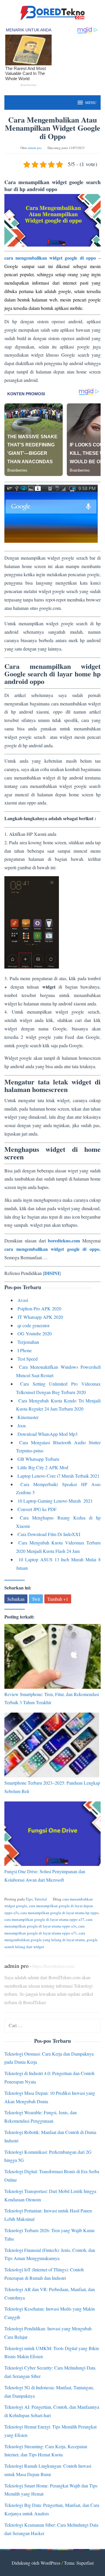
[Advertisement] (52, 658)
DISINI (52, 1273)
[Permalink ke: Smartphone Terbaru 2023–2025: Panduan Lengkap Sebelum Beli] (52, 1745)
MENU (91, 103)
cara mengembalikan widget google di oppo (50, 258)
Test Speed (28, 1359)
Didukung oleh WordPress (36, 2563)
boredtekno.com (64, 1241)
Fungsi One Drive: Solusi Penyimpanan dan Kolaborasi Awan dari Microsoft (45, 1876)
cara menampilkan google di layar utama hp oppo (60, 1913)
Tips (29, 1899)
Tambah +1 (58, 1599)
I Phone (25, 1350)
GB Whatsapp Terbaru (38, 1459)
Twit (36, 1599)
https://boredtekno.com (53, 1966)
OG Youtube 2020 (35, 1333)
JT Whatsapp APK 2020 (40, 1317)
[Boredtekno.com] (52, 12)
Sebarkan (16, 1599)
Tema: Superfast (79, 2563)
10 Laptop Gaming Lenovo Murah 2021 (55, 1501)
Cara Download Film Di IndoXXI (49, 1534)
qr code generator (34, 1325)
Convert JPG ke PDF (37, 1509)
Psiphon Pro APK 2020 (39, 1308)
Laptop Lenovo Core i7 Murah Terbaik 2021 (58, 1476)
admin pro (16, 1966)
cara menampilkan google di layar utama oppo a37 (44, 1919)
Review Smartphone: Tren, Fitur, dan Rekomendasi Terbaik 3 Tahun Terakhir (52, 1698)
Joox (22, 1426)
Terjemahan (28, 1342)
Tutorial (41, 1899)
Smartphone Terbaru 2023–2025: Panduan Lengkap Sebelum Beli (52, 1787)
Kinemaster (28, 1417)
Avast (23, 1300)
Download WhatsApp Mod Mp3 (48, 1434)
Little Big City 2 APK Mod (43, 1467)
